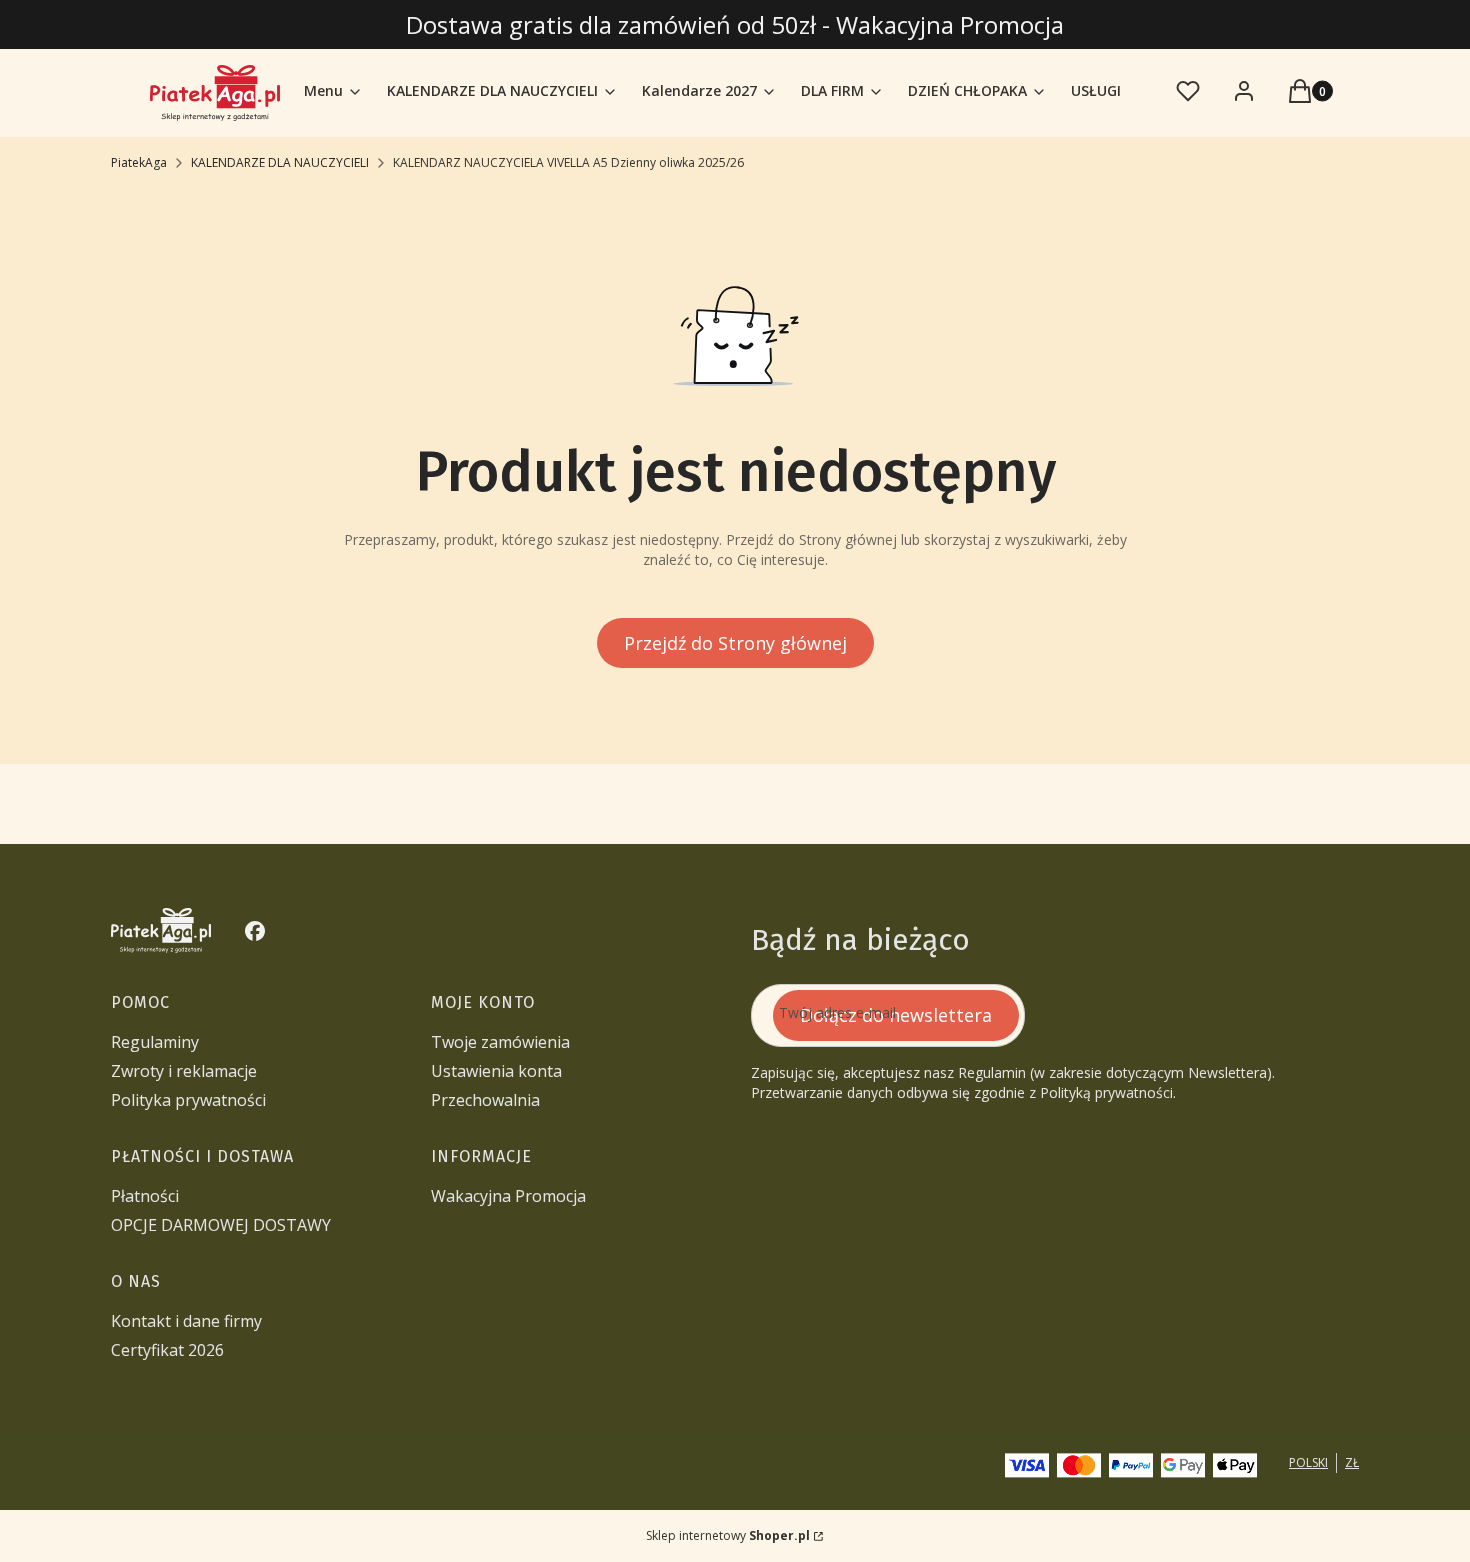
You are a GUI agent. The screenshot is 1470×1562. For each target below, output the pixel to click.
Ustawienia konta (496, 1071)
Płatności (145, 1196)
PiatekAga (139, 162)
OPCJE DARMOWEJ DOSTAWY (221, 1225)
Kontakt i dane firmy (186, 1321)
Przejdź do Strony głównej (735, 643)
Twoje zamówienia (500, 1042)
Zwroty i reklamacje (184, 1071)
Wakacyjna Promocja (508, 1196)
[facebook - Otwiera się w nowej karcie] (255, 931)
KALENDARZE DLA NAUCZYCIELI (280, 162)
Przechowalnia (485, 1100)
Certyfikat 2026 (167, 1350)
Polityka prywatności (188, 1100)
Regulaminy (155, 1042)
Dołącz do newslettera (896, 1015)
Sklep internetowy (728, 1535)
